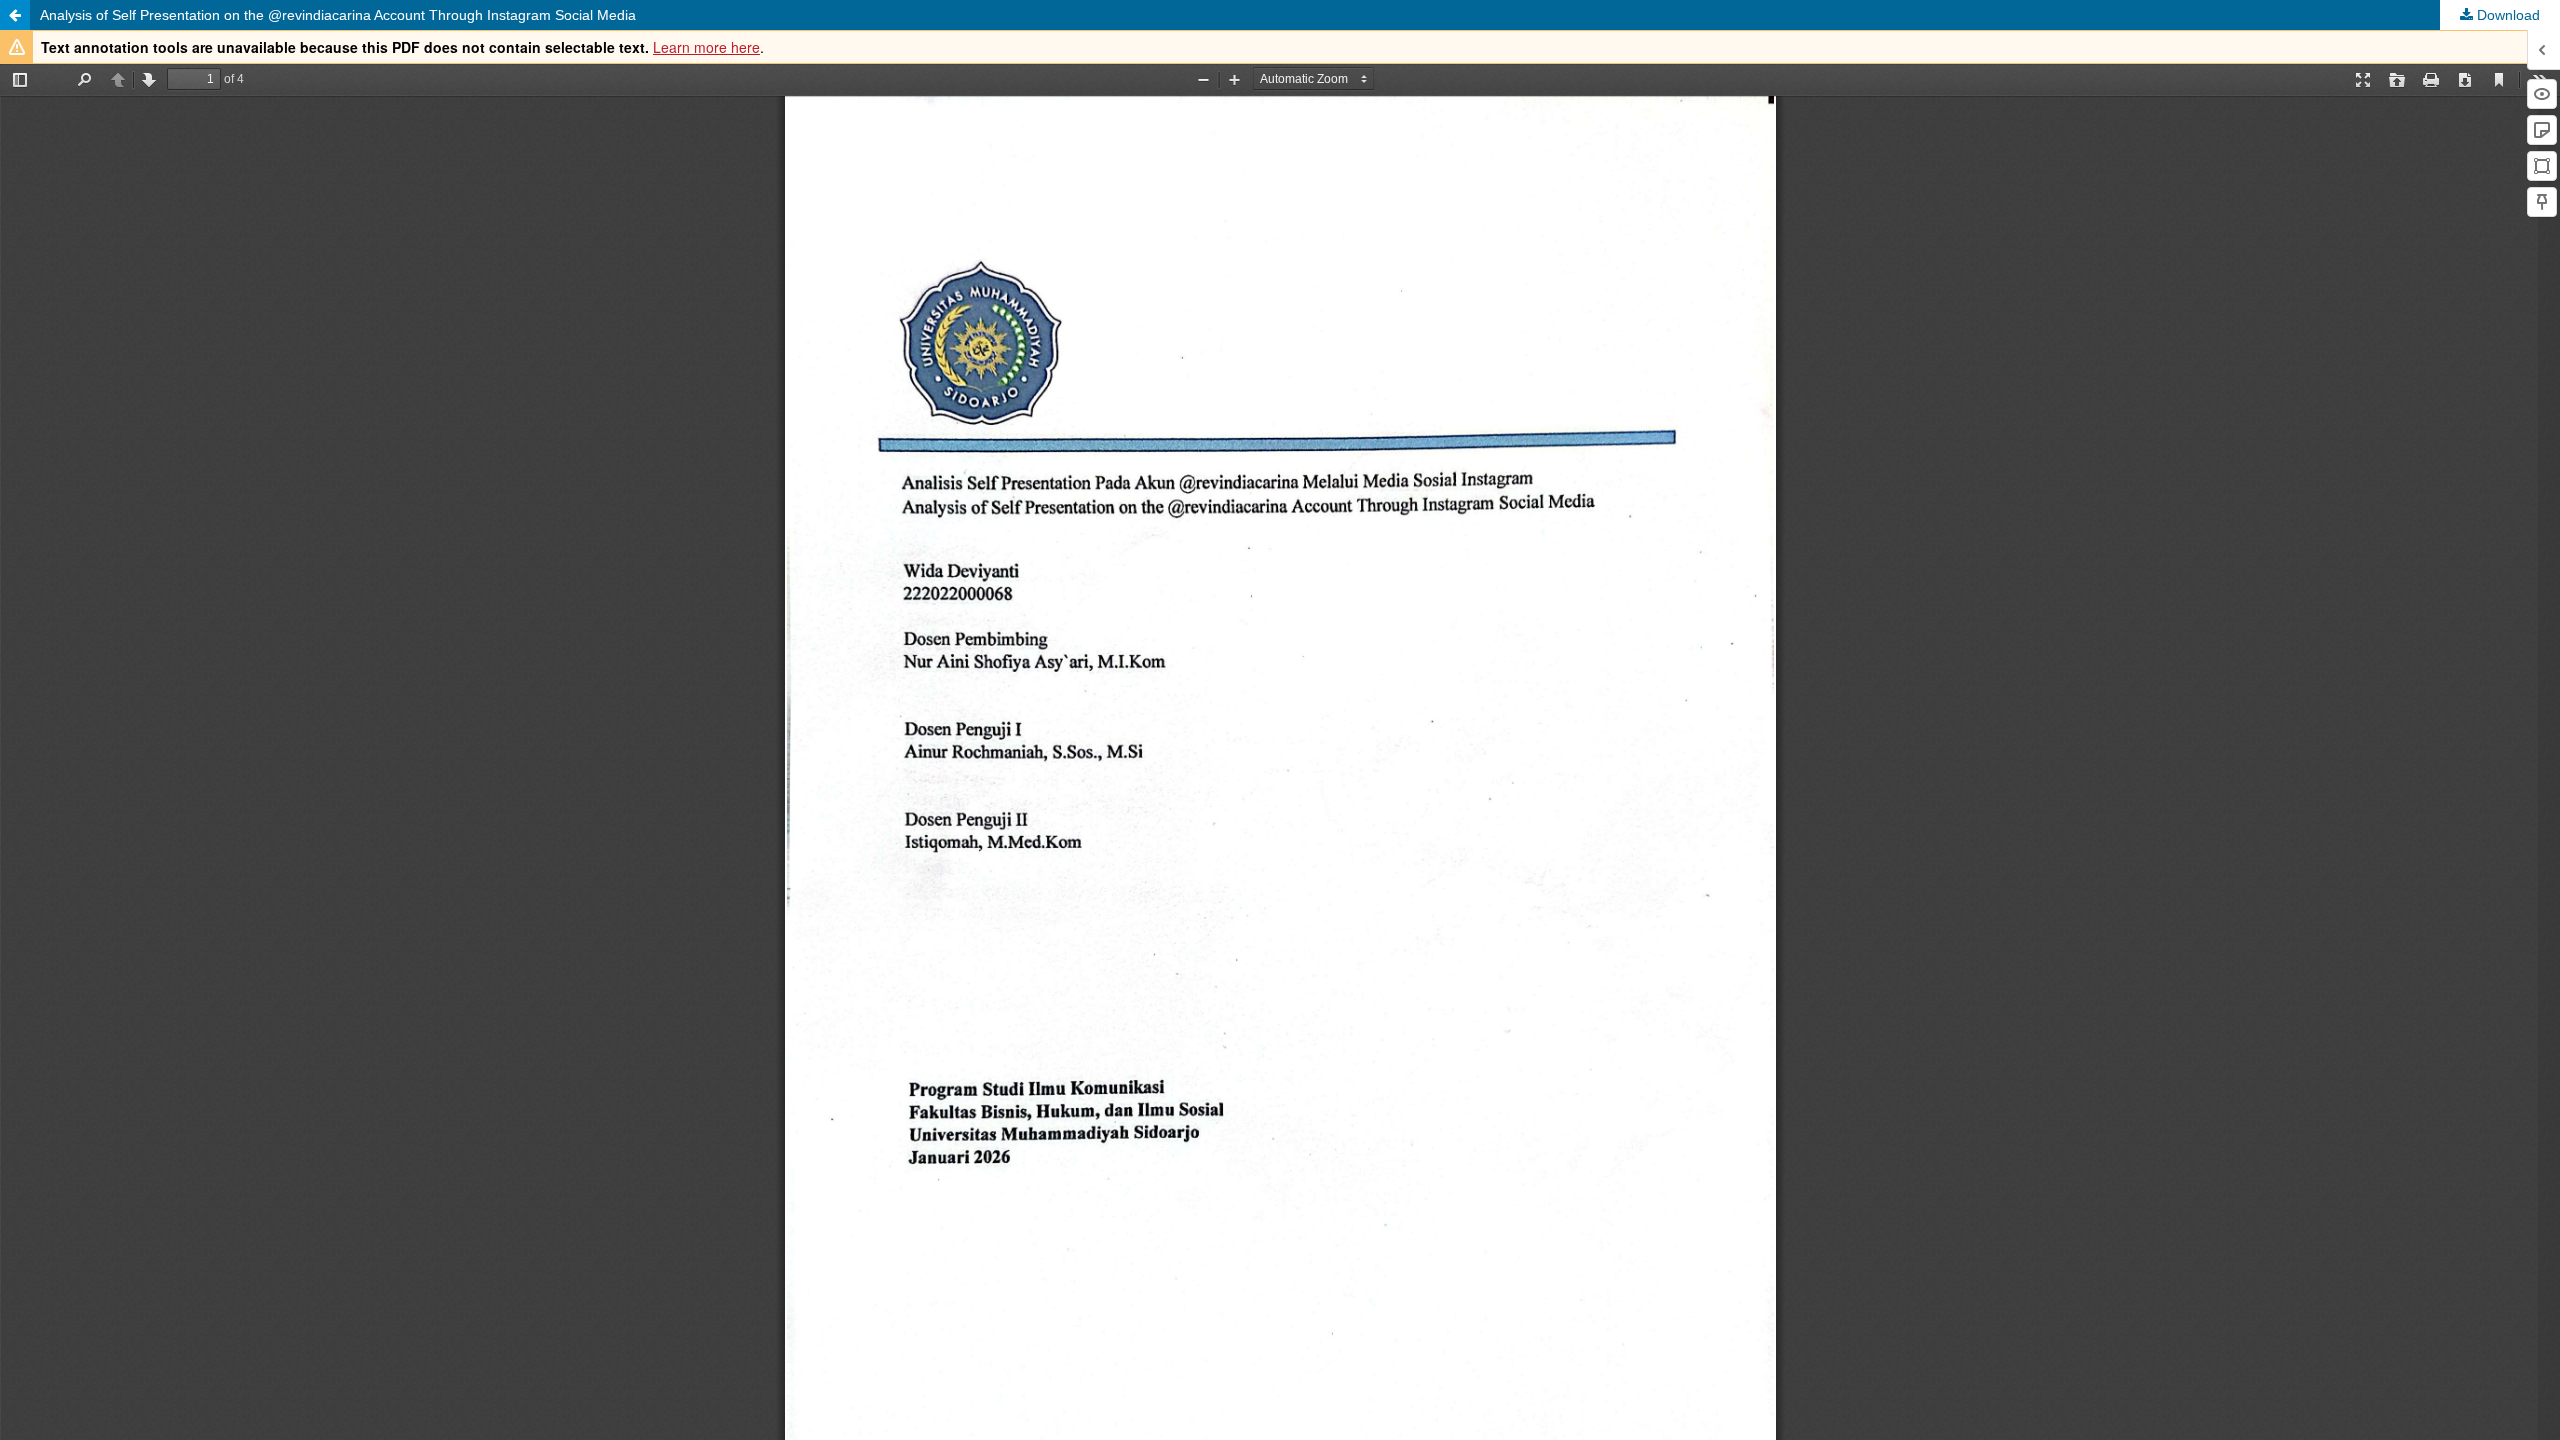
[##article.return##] (15, 15)
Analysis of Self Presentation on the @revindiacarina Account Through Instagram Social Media (338, 15)
